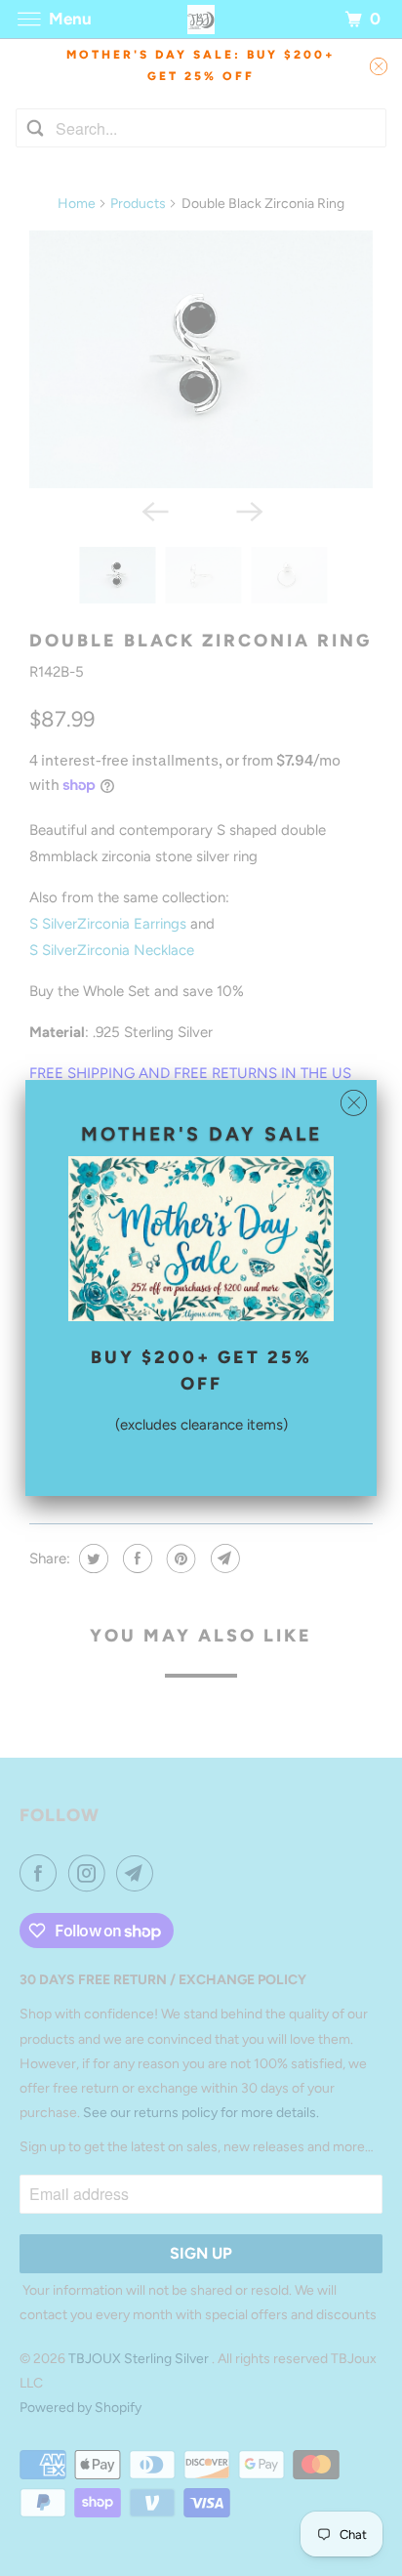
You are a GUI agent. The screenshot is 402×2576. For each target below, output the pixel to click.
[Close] (354, 1103)
